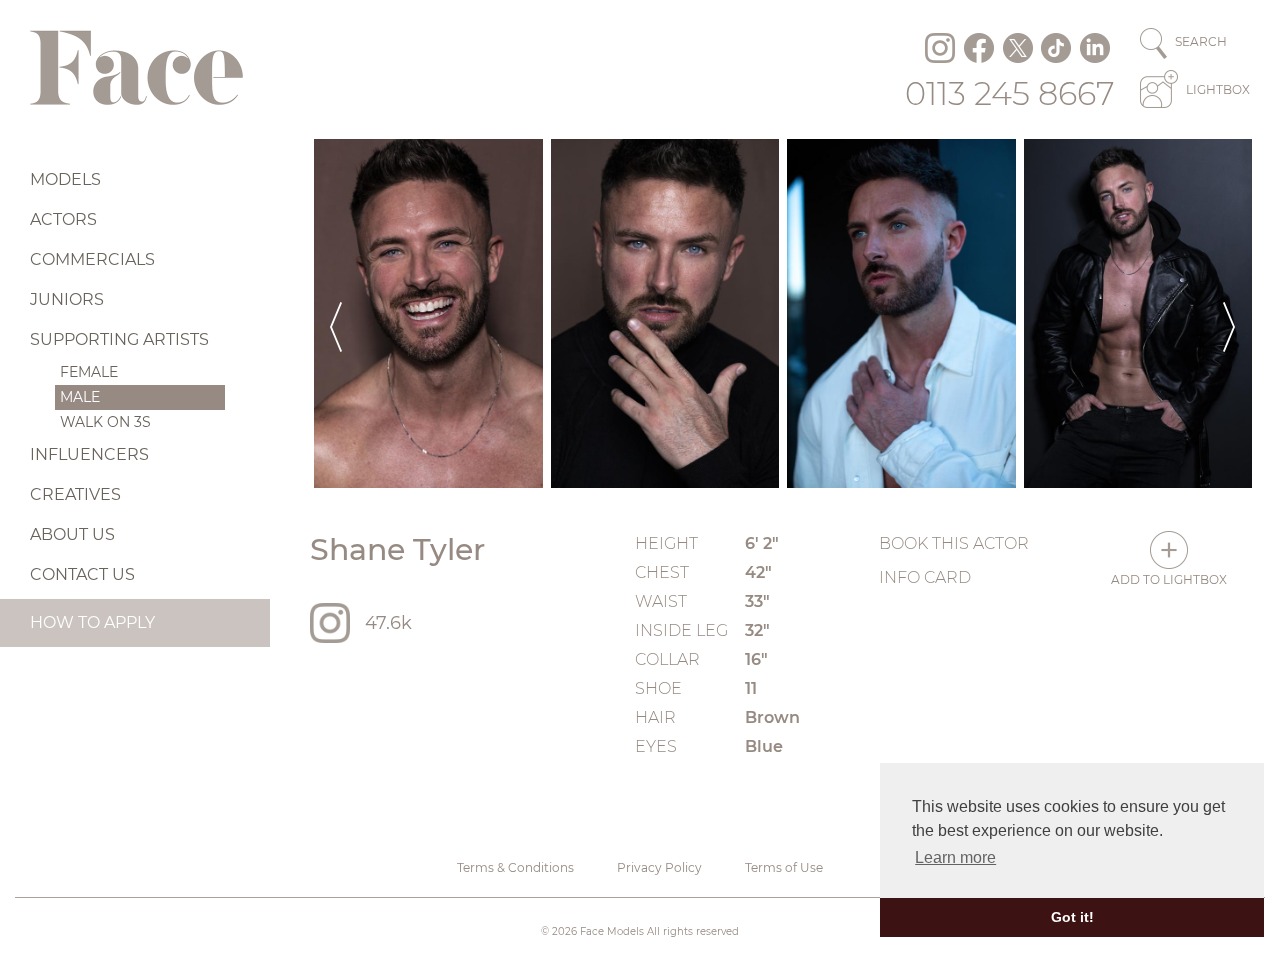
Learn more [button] (955, 857)
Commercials (92, 259)
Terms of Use (784, 867)
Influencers (89, 454)
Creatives (75, 494)
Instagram (940, 48)
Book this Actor (954, 543)
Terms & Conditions (515, 867)
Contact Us (82, 574)
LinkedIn (1095, 48)
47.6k (388, 623)
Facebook (979, 48)
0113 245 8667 (1010, 93)
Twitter (1018, 48)
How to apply (92, 622)
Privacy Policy (659, 867)
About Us (72, 534)
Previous (336, 313)
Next (1229, 313)
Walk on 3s (105, 422)
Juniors (67, 299)
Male (80, 397)
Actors (63, 219)
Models (65, 179)
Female (89, 372)
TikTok (1056, 48)
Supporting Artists (119, 339)
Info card (925, 577)
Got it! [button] (1072, 917)
